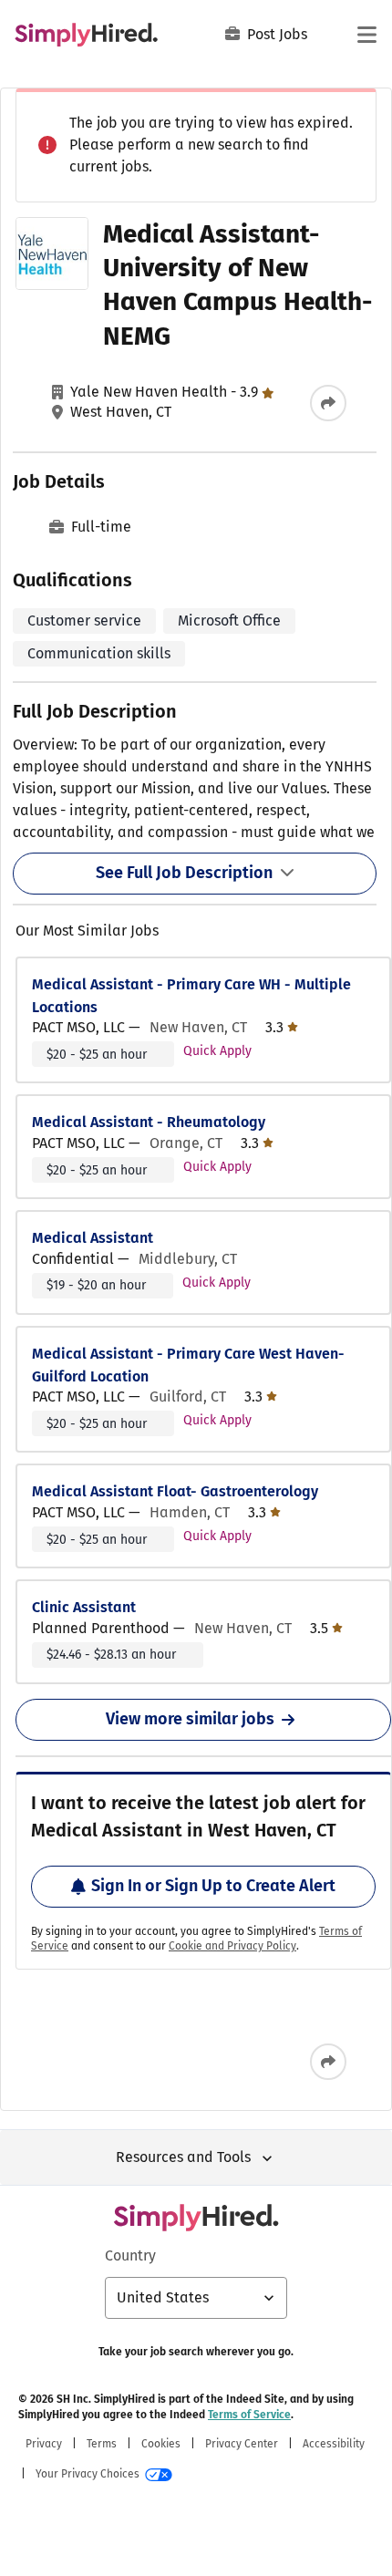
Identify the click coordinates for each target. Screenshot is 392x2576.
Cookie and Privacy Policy (232, 1946)
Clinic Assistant (84, 1607)
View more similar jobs (190, 1719)
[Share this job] (328, 403)
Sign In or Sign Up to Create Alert (213, 1886)
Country (130, 2255)
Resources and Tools (183, 2157)
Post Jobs (277, 34)
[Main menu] (366, 35)
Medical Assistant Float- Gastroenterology (175, 1491)
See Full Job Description (184, 873)
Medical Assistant (93, 1238)
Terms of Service (249, 2415)
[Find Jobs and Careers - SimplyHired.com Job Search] (86, 35)
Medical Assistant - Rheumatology (149, 1122)
